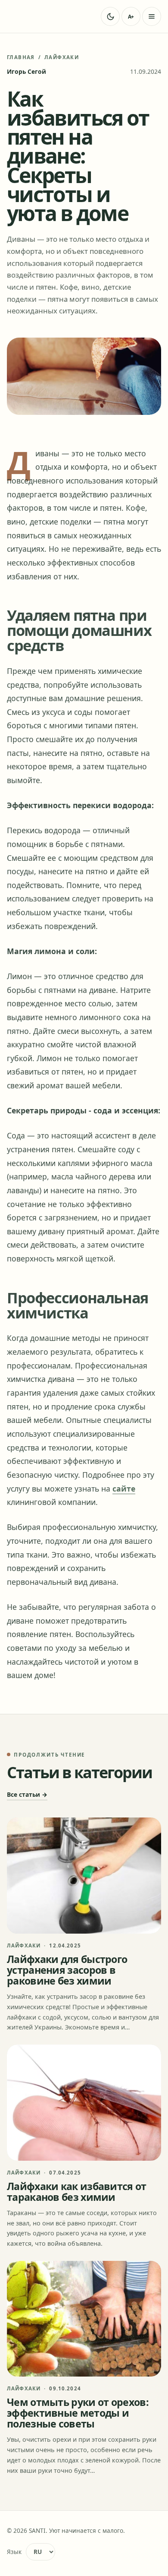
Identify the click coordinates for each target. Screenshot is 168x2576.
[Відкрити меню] (152, 16)
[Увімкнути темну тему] (110, 16)
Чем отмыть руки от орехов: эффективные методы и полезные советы (78, 2413)
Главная (21, 57)
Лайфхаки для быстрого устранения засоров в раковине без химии (67, 1970)
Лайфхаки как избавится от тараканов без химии (77, 2192)
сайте (124, 1489)
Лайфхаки (62, 57)
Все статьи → (27, 1794)
